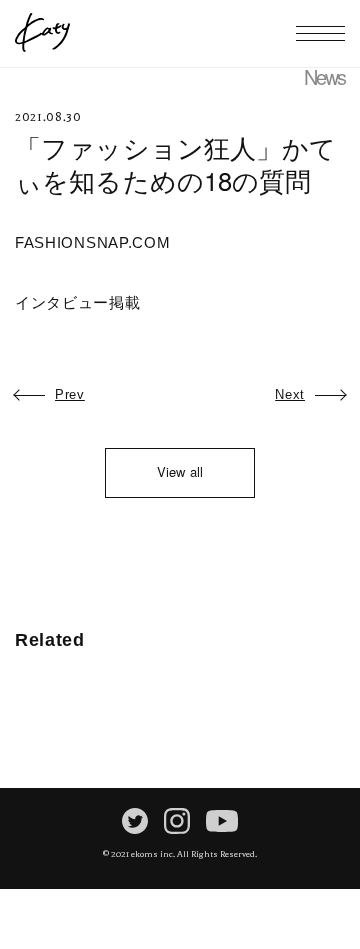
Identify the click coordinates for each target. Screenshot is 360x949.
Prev (70, 394)
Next (290, 394)
